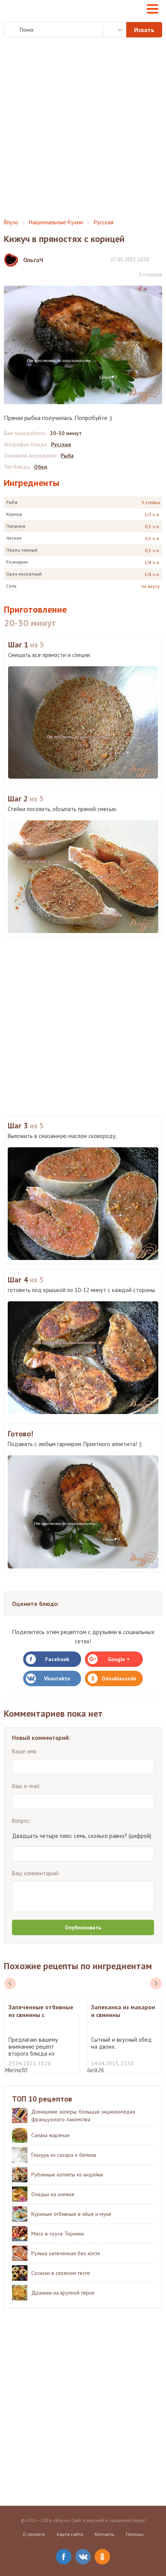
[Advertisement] (83, 128)
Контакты (104, 2534)
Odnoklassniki (119, 1678)
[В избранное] (158, 259)
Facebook (57, 1659)
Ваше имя (24, 1751)
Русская (104, 222)
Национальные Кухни (56, 222)
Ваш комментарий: (36, 1873)
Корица (14, 514)
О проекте (34, 2534)
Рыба (12, 502)
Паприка (16, 526)
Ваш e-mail (26, 1786)
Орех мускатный (24, 574)
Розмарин (17, 562)
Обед (41, 467)
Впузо (11, 222)
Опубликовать (83, 1927)
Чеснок (14, 538)
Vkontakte (57, 1678)
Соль (11, 586)
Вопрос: (22, 1821)
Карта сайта (70, 2534)
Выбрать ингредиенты (115, 30)
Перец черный (22, 550)
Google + (119, 1659)
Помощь (135, 2534)
